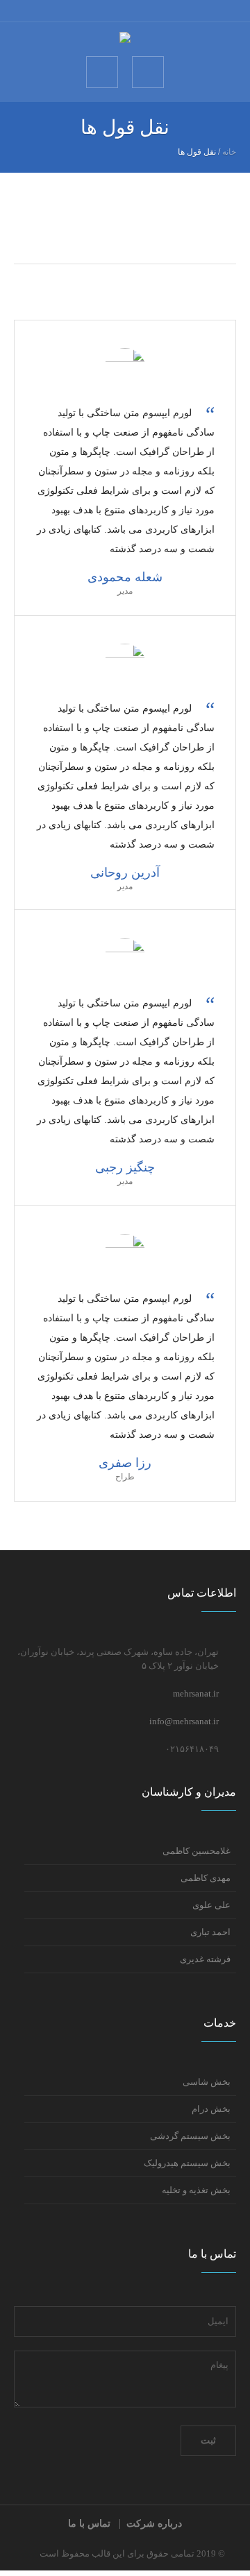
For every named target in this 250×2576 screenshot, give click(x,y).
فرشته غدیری (205, 1959)
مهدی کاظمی (206, 1878)
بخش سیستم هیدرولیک (187, 2163)
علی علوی (211, 1905)
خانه (229, 152)
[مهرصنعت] (125, 38)
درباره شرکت (154, 2524)
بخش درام (211, 2109)
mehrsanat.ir (196, 1693)
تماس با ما (89, 2524)
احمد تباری (210, 1932)
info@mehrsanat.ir (184, 1721)
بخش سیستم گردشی (190, 2136)
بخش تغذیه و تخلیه (196, 2190)
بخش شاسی (207, 2082)
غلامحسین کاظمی (197, 1851)
